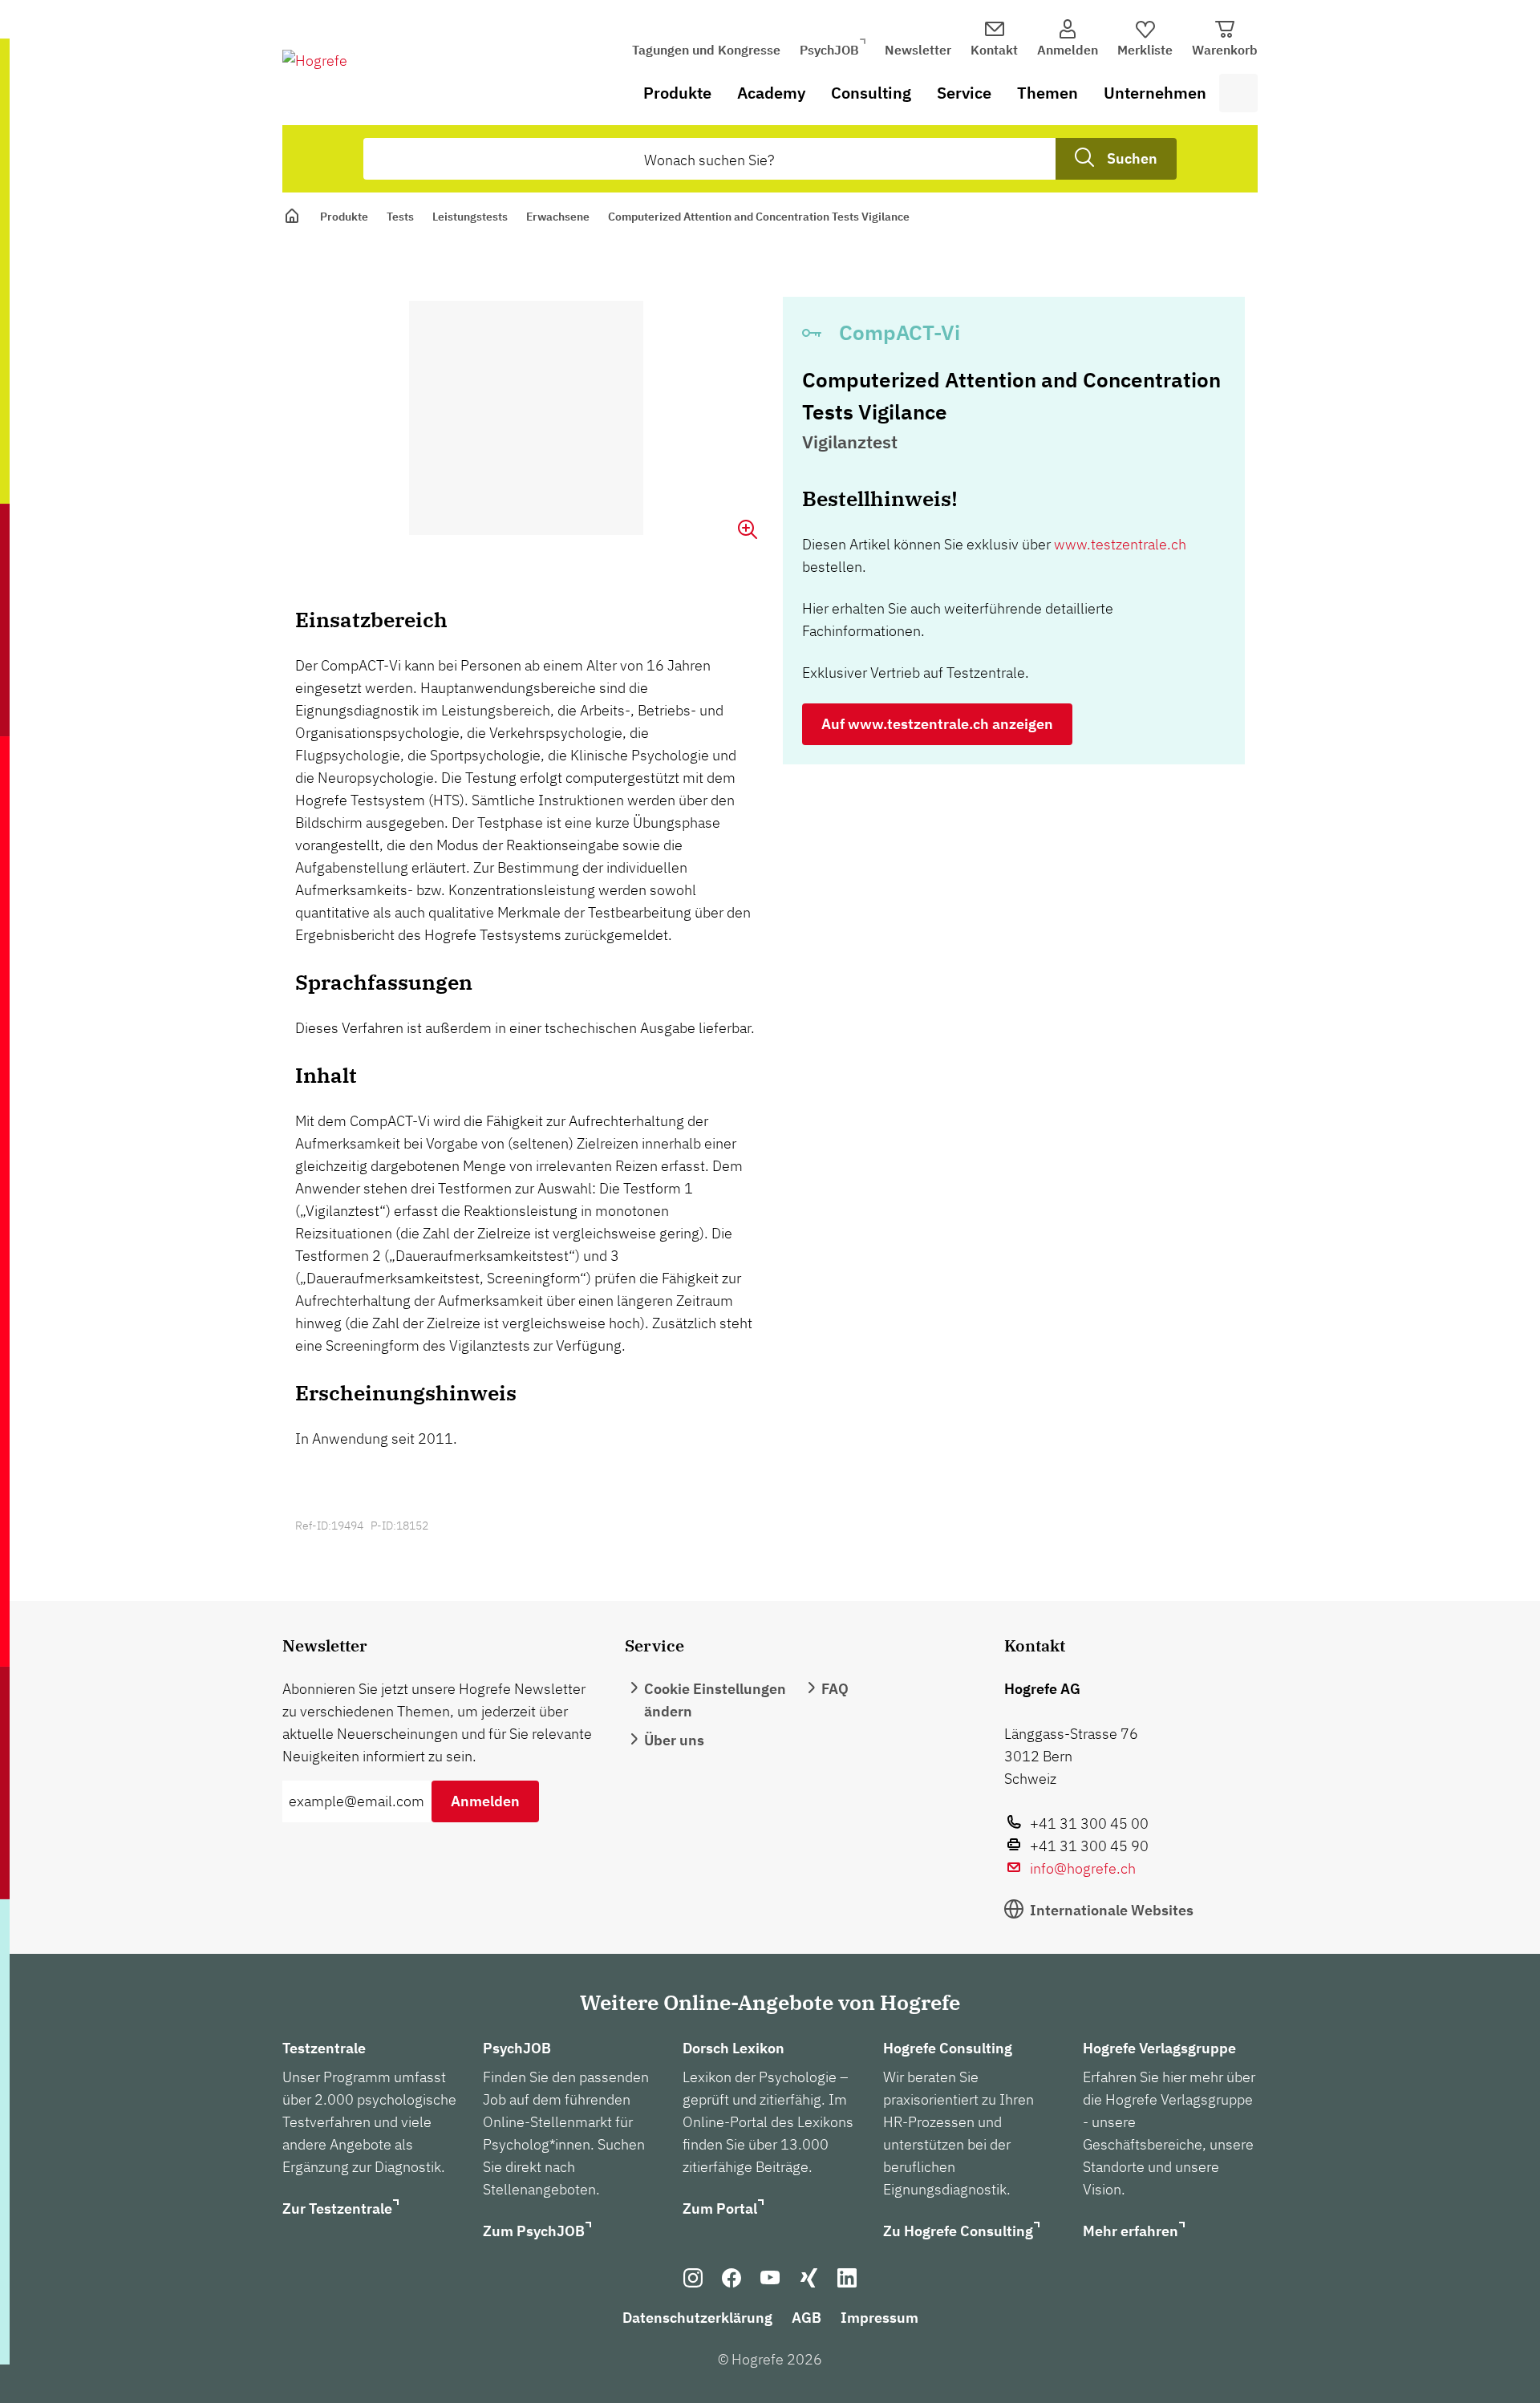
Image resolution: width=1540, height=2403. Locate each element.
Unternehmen (1155, 93)
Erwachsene (558, 217)
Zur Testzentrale (337, 2208)
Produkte (677, 93)
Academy (771, 93)
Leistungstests (470, 217)
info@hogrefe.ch (1083, 1868)
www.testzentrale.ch (1120, 544)
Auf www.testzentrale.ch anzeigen (937, 724)
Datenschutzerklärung (697, 2318)
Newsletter (918, 50)
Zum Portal (720, 2208)
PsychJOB (829, 50)
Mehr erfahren (1131, 2231)
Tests (400, 217)
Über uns (674, 1740)
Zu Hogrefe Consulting (958, 2231)
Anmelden (485, 1801)
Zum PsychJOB (534, 2231)
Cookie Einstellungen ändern (715, 1700)
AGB (806, 2318)
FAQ (835, 1689)
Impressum (879, 2318)
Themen (1048, 93)
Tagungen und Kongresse (706, 50)
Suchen (1132, 158)
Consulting (871, 93)
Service (964, 93)
